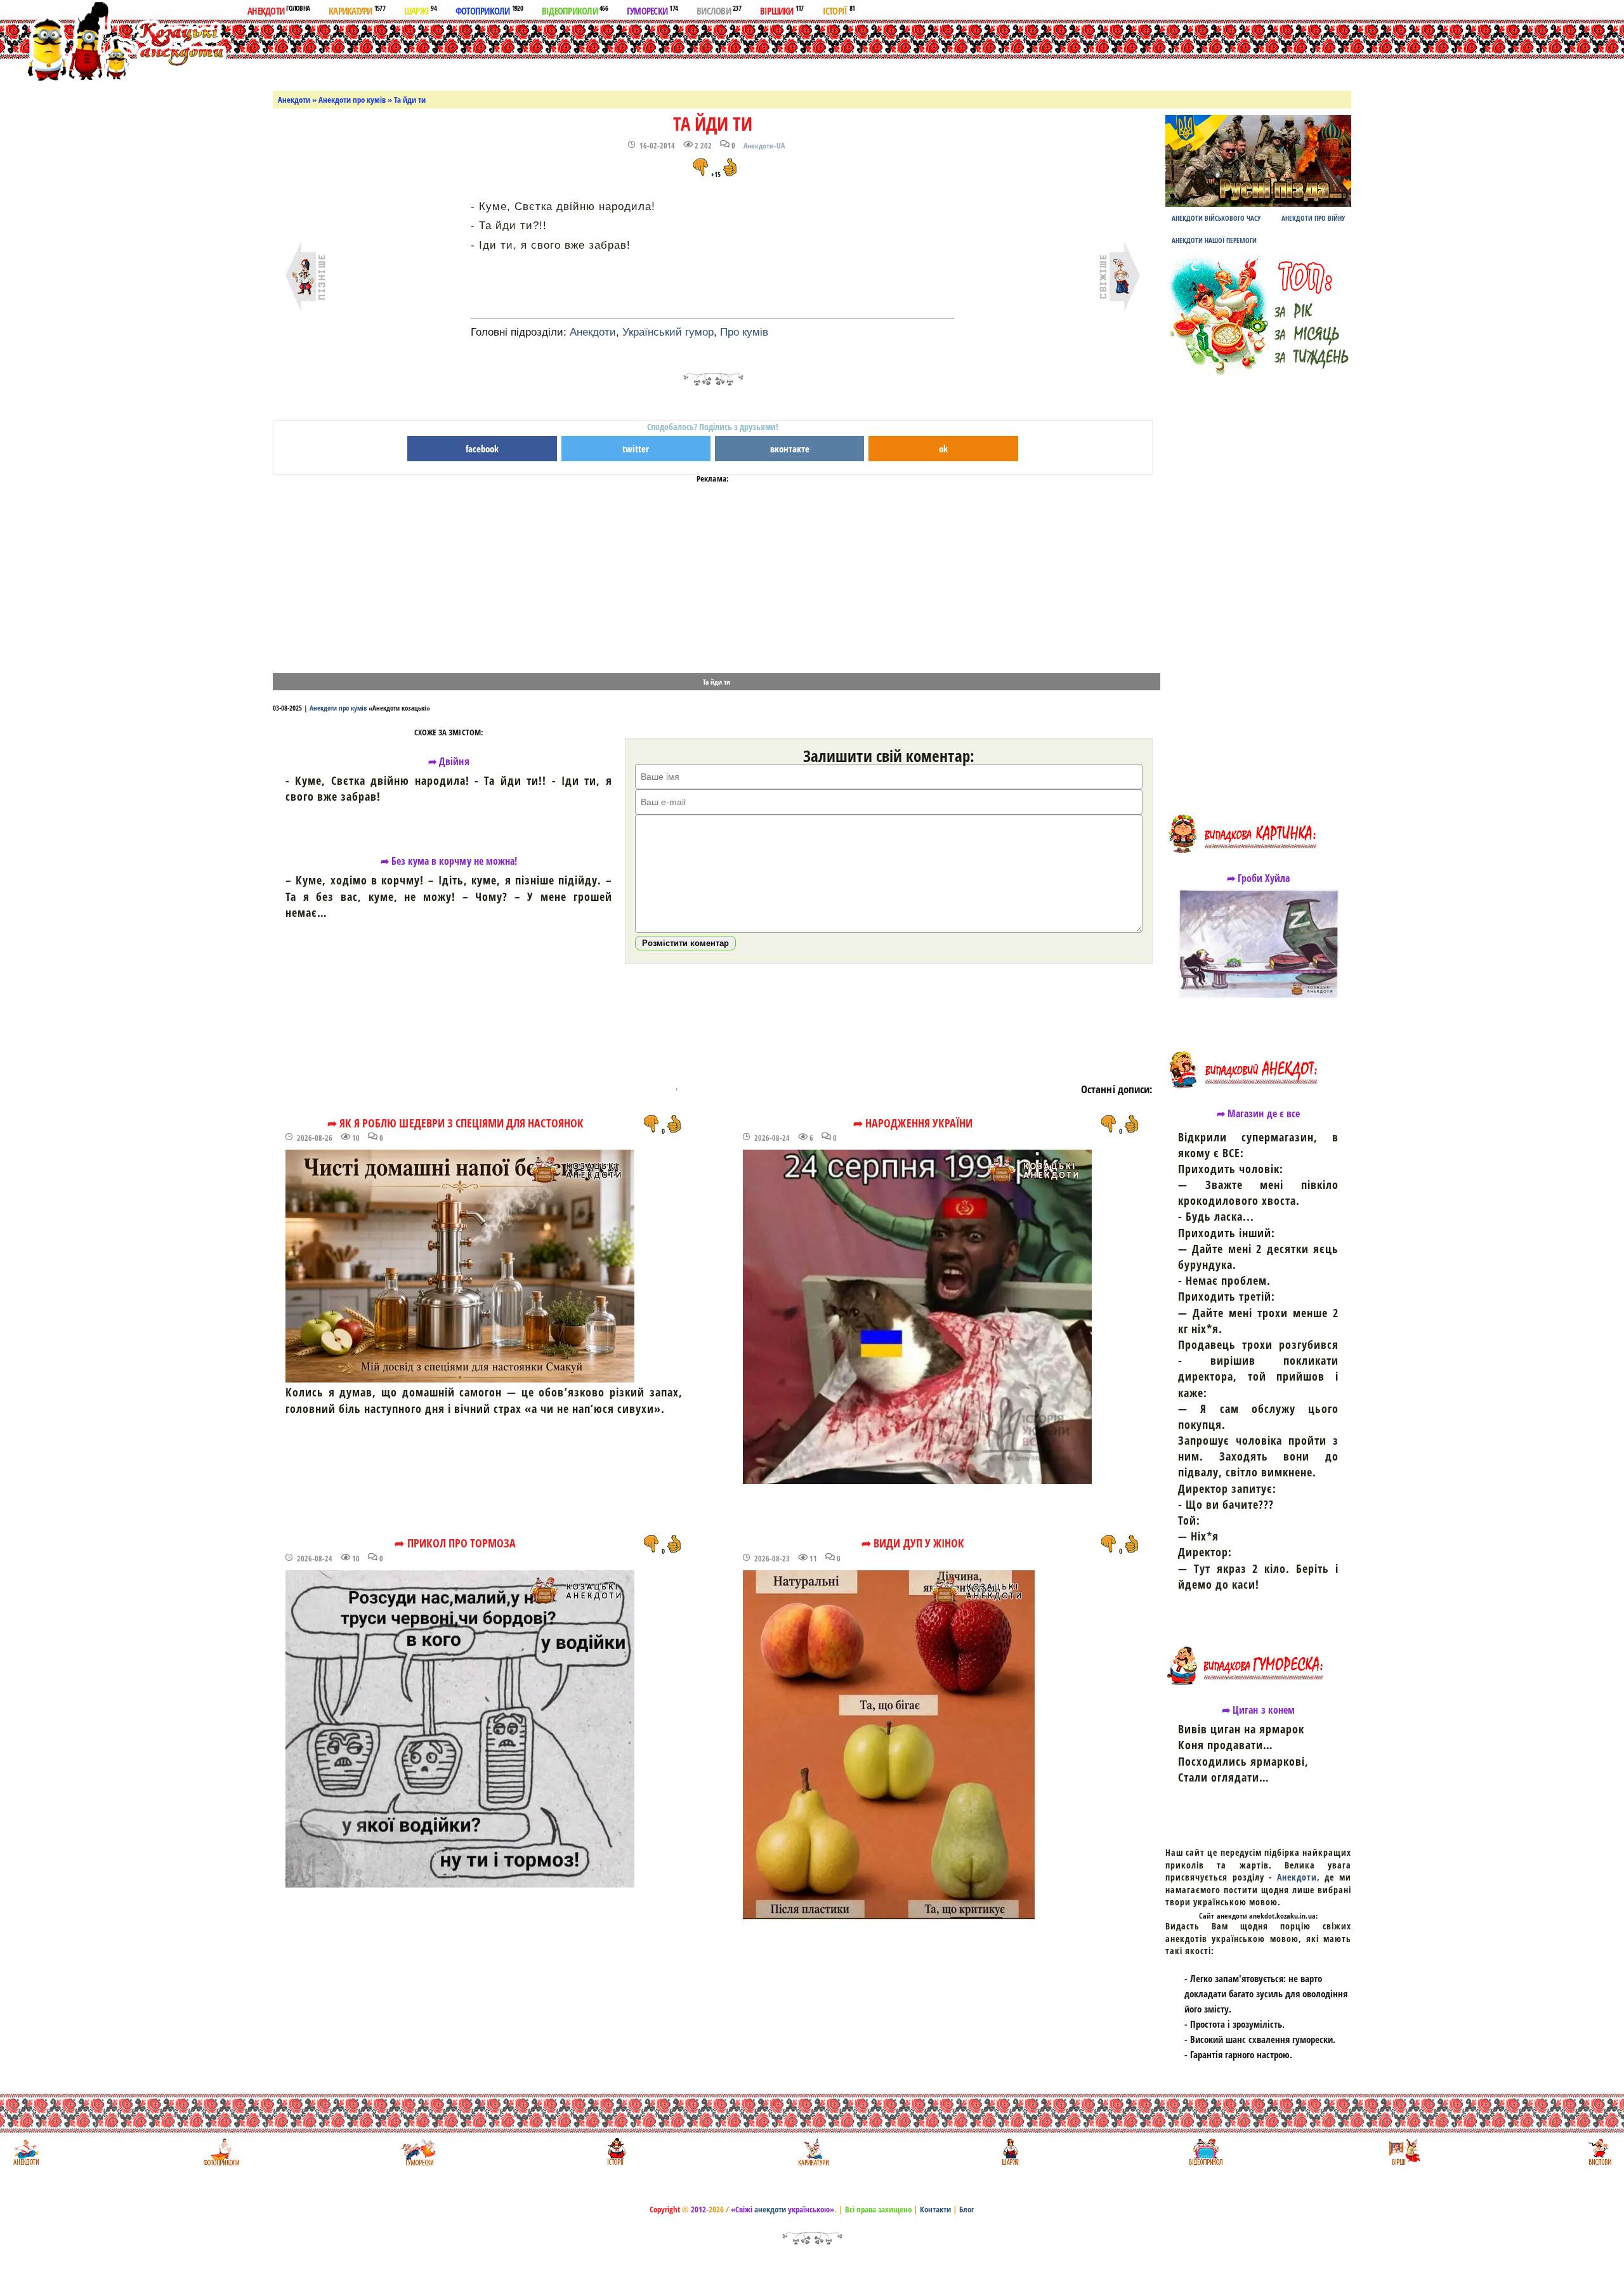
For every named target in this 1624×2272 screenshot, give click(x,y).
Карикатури (357, 10)
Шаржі (420, 10)
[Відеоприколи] (1206, 2152)
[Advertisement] (827, 53)
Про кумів (744, 332)
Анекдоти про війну (1313, 218)
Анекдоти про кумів (352, 100)
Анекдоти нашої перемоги (1214, 240)
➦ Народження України (913, 1123)
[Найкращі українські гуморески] (418, 2152)
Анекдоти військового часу (1216, 218)
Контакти (935, 2209)
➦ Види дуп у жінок (913, 1543)
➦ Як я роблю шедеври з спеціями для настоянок (455, 1123)
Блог (967, 2209)
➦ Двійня (449, 761)
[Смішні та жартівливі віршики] (1403, 2152)
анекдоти (770, 2209)
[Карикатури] (812, 2152)
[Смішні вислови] (1600, 2152)
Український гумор (668, 332)
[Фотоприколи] (221, 2152)
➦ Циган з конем (1258, 1710)
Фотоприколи (489, 10)
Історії (839, 10)
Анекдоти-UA (764, 146)
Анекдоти (278, 10)
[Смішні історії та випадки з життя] (615, 2152)
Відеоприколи (575, 10)
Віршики (782, 10)
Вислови (719, 10)
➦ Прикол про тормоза (455, 1543)
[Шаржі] (1009, 2152)
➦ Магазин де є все (1258, 1113)
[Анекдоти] (116, 43)
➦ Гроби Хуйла (1259, 878)
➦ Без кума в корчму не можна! (449, 861)
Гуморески (652, 10)
